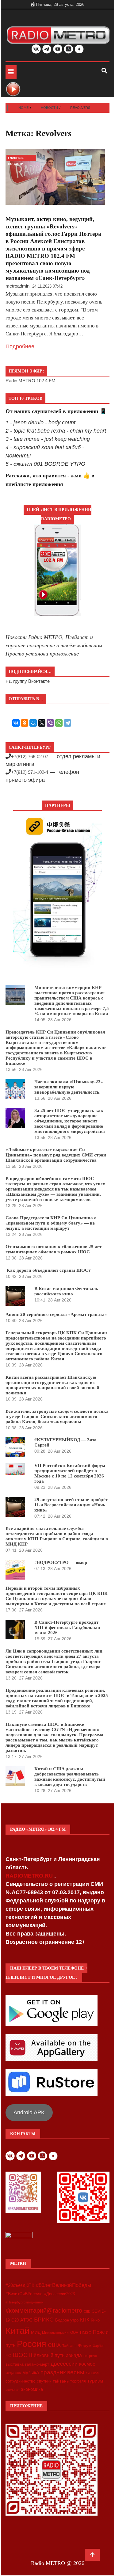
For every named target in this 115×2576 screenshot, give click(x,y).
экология (12, 2390)
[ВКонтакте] (16, 723)
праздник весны (62, 2372)
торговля (78, 2381)
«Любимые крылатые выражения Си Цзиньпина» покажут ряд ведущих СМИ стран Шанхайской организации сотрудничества (56, 1155)
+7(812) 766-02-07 (30, 757)
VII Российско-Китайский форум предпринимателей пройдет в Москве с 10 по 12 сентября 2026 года (70, 1473)
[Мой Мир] (33, 723)
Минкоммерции (55, 2333)
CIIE (87, 2311)
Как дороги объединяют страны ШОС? (48, 1270)
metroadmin (17, 286)
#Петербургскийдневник (24, 2302)
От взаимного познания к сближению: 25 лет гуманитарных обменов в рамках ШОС (54, 1249)
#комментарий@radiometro (44, 2310)
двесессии (64, 2364)
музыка (31, 2373)
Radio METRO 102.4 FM (31, 381)
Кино (95, 2320)
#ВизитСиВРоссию (24, 2294)
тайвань (61, 2381)
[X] (42, 723)
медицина (13, 2373)
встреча (90, 2356)
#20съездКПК (20, 2285)
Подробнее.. (21, 346)
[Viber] (50, 723)
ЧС (8, 2356)
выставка (15, 2364)
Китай (17, 2331)
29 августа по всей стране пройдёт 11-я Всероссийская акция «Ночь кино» (71, 1505)
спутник (44, 2381)
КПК (85, 2320)
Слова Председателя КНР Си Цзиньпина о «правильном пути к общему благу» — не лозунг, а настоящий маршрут (51, 1223)
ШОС (20, 2355)
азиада (74, 2355)
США (54, 2345)
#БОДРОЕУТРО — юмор (61, 1562)
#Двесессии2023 (59, 2294)
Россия (32, 2344)
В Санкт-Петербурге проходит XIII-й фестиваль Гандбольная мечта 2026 (67, 1627)
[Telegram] (67, 723)
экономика (32, 2389)
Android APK (29, 2112)
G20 (15, 2320)
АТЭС (26, 2320)
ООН (74, 2333)
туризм (95, 2381)
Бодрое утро (67, 2320)
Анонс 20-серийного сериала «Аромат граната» (56, 1314)
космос (87, 2364)
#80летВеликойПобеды (63, 2285)
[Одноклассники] (25, 723)
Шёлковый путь (47, 2355)
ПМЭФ (86, 2333)
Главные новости (16, 159)
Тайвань (69, 2346)
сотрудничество (20, 2381)
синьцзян (93, 2373)
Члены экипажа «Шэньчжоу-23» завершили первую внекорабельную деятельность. (69, 1087)
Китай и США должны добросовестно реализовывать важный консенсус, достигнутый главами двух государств (70, 1777)
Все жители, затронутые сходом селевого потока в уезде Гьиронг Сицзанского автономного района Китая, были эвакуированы (57, 1416)
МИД (36, 2332)
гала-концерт (37, 2364)
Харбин (99, 2346)
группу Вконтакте (31, 681)
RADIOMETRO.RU (30, 1876)
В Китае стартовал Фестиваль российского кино (66, 1291)
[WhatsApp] (59, 723)
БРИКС (44, 2319)
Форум (85, 2345)
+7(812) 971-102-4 (30, 772)
